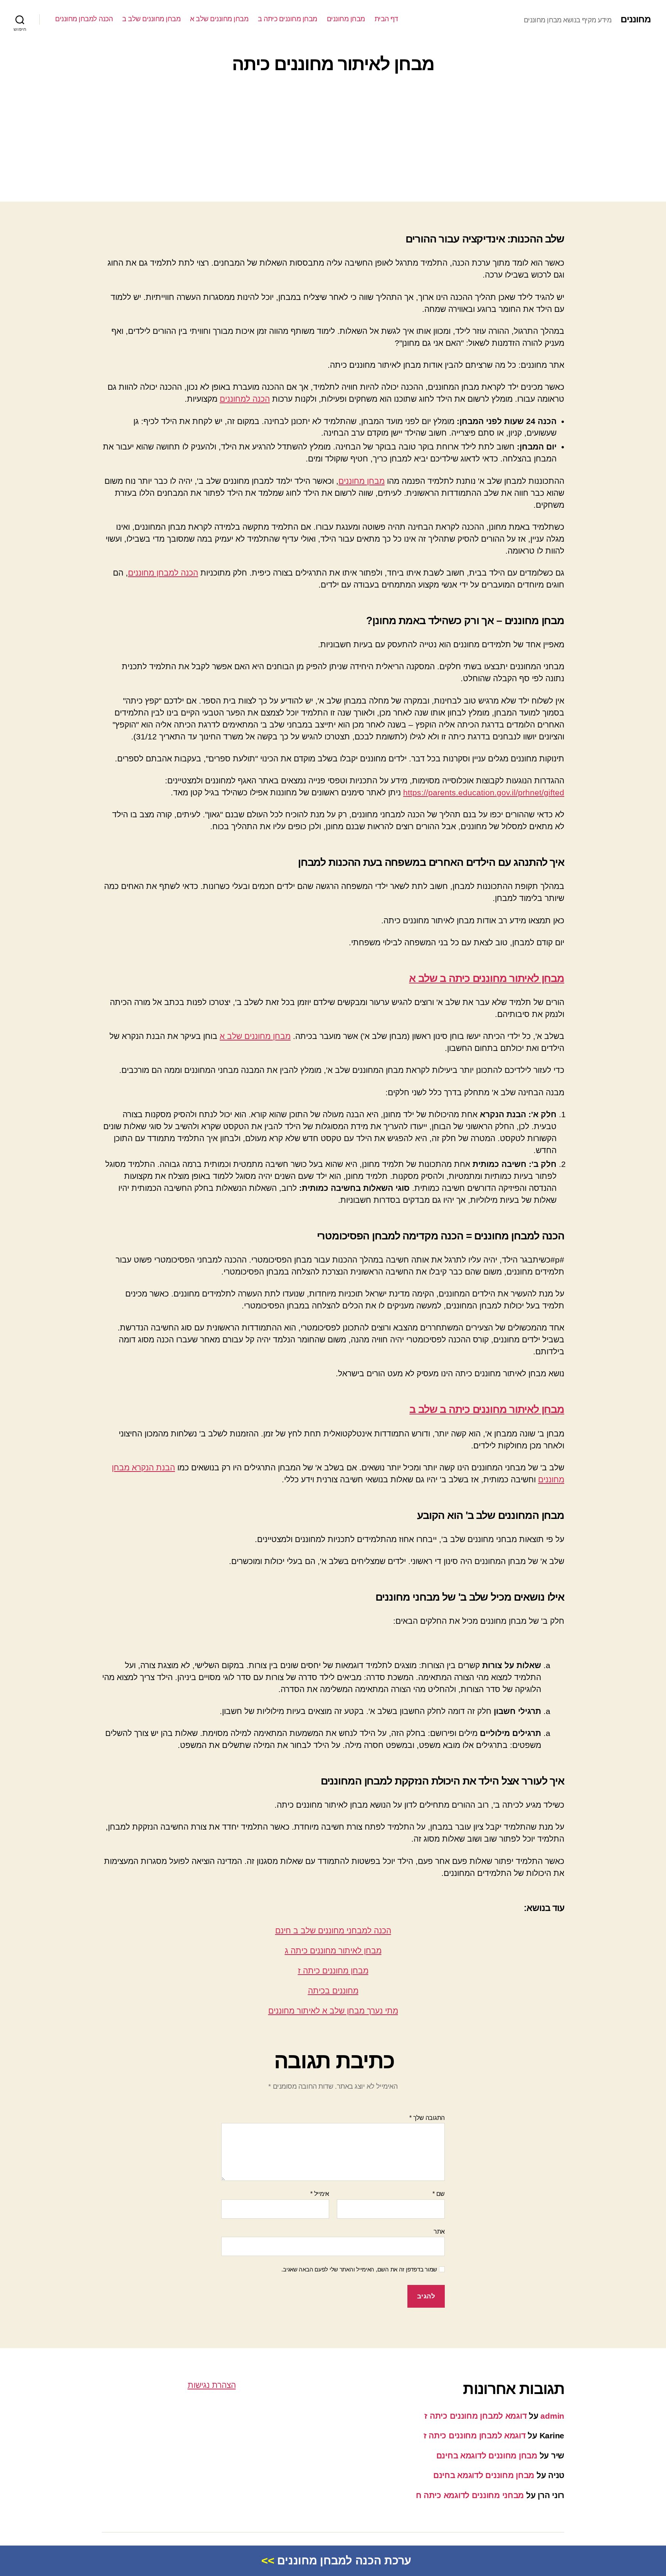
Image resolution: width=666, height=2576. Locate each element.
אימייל (320, 2194)
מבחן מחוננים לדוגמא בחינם (487, 2456)
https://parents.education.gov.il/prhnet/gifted (484, 792)
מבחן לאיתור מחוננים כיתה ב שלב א (487, 978)
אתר (439, 2232)
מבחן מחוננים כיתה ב (288, 19)
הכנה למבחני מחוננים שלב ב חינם (333, 1930)
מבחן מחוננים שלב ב (151, 19)
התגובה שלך (427, 2118)
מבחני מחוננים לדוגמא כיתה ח (470, 2495)
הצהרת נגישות (212, 2385)
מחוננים (636, 19)
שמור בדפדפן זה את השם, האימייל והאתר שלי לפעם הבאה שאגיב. (359, 2269)
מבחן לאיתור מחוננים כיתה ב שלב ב (487, 1409)
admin (552, 2416)
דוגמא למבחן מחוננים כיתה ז (475, 2416)
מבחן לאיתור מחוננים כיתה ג (333, 1951)
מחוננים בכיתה (333, 1991)
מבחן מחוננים (346, 19)
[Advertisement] (333, 140)
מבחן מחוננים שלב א (219, 19)
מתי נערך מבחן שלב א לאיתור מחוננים (333, 2011)
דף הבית (386, 19)
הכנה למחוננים (245, 399)
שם (439, 2194)
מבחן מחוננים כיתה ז (333, 1971)
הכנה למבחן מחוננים (84, 19)
